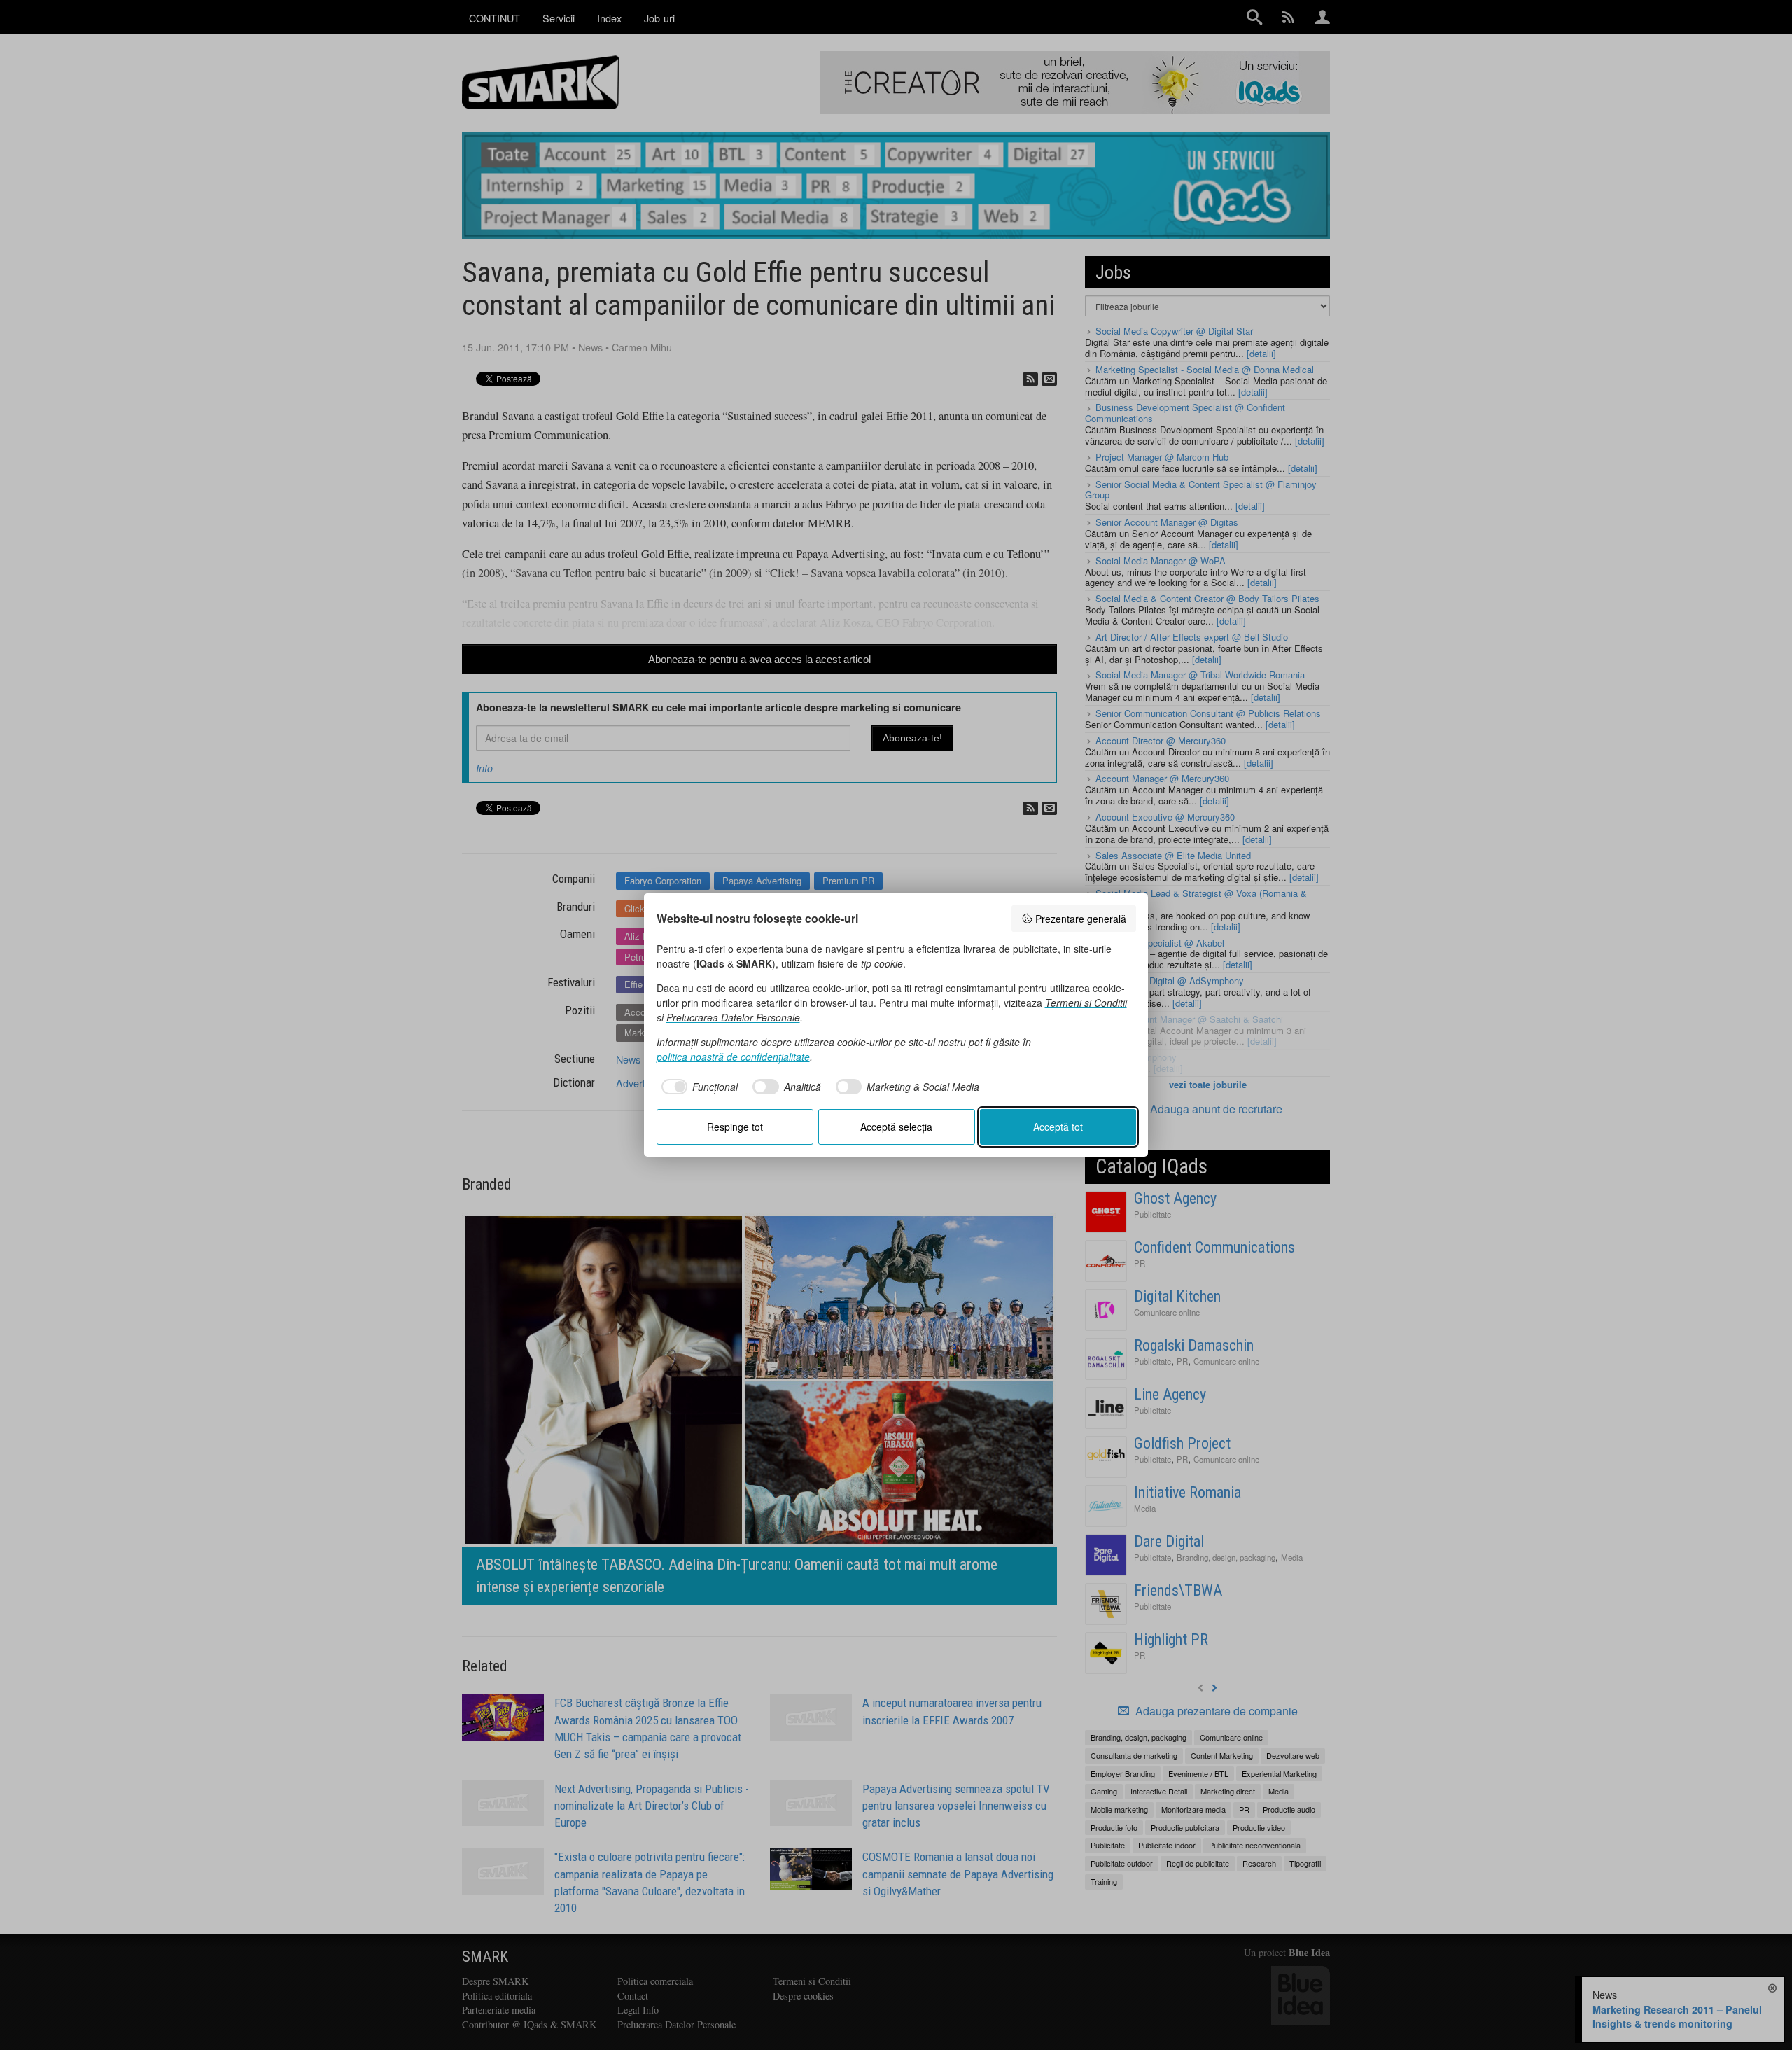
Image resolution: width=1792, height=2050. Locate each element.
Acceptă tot (1058, 1127)
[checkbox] (698, 1087)
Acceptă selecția (896, 1127)
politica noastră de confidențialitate (733, 1057)
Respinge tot (735, 1127)
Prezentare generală (1081, 919)
